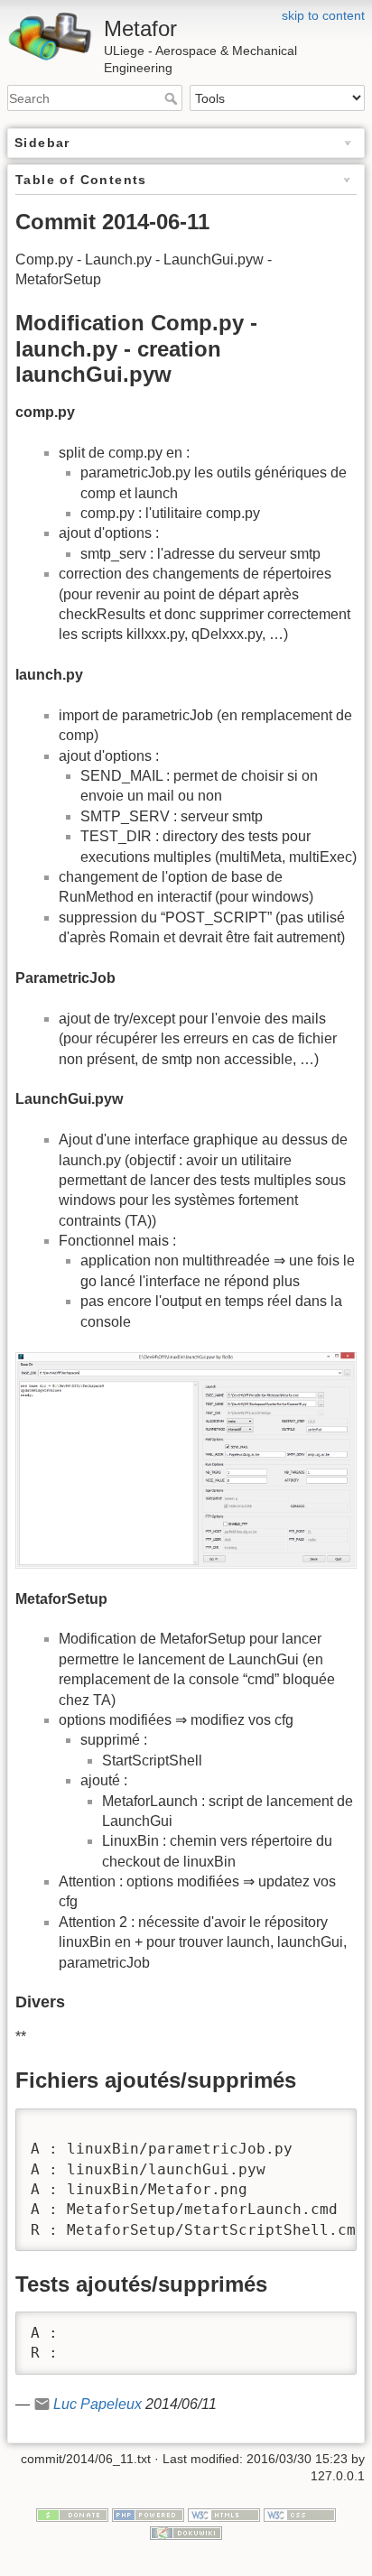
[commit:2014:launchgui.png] (186, 1460)
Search (173, 98)
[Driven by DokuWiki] (186, 2532)
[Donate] (72, 2514)
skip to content (323, 15)
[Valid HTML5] (224, 2514)
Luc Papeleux (98, 2404)
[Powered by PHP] (148, 2514)
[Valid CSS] (300, 2514)
